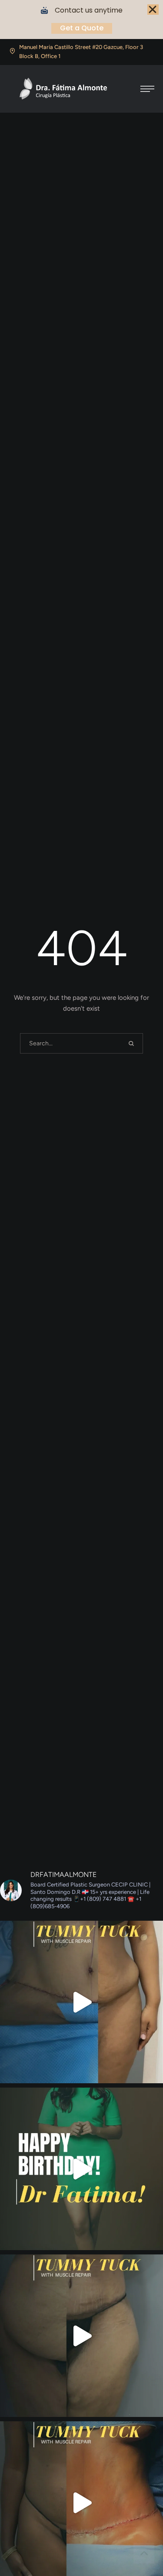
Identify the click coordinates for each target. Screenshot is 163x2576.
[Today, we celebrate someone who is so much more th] (81, 2169)
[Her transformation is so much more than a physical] (81, 2336)
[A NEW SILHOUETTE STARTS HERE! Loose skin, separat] (81, 2002)
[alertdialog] (81, 20)
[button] (147, 89)
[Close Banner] (153, 10)
